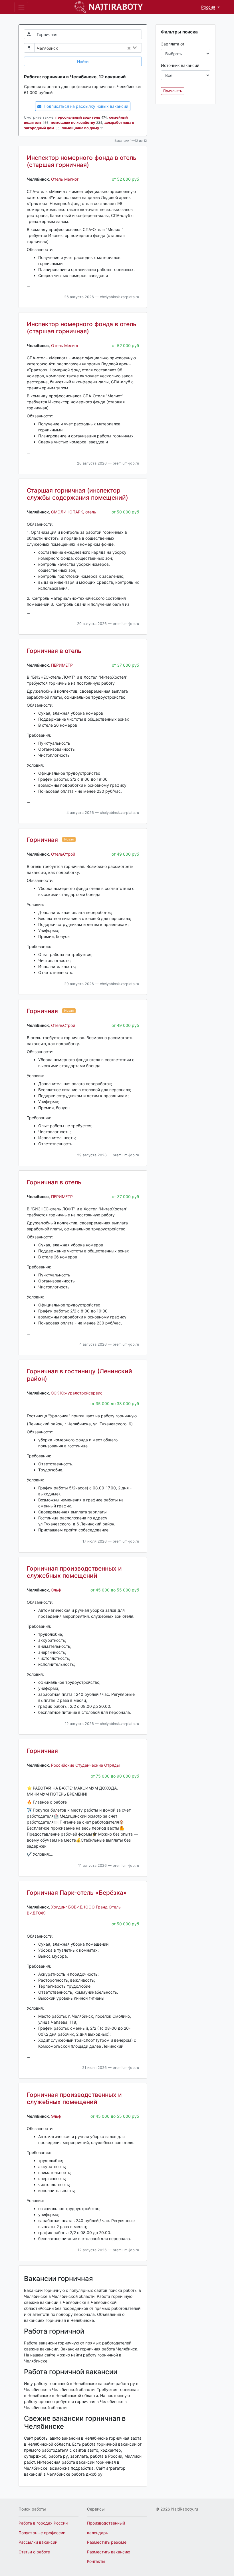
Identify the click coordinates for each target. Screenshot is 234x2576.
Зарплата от (173, 44)
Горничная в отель (54, 651)
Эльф (56, 1590)
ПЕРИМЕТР (62, 665)
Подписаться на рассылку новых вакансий (85, 106)
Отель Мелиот (65, 179)
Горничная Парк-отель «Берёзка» (77, 1893)
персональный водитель (78, 117)
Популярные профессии (42, 2533)
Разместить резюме (107, 2542)
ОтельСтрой (63, 854)
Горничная (42, 840)
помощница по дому (80, 128)
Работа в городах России (43, 2523)
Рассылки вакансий (38, 2542)
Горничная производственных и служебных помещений (74, 1572)
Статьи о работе (34, 2552)
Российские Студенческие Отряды (85, 1765)
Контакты (96, 2561)
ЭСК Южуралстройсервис (77, 1393)
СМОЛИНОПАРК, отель (74, 512)
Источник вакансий (180, 65)
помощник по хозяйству (73, 122)
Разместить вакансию (109, 2552)
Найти (83, 62)
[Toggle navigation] (21, 7)
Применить (173, 91)
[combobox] (101, 48)
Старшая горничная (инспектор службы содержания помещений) (77, 494)
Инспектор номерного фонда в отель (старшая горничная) (82, 161)
